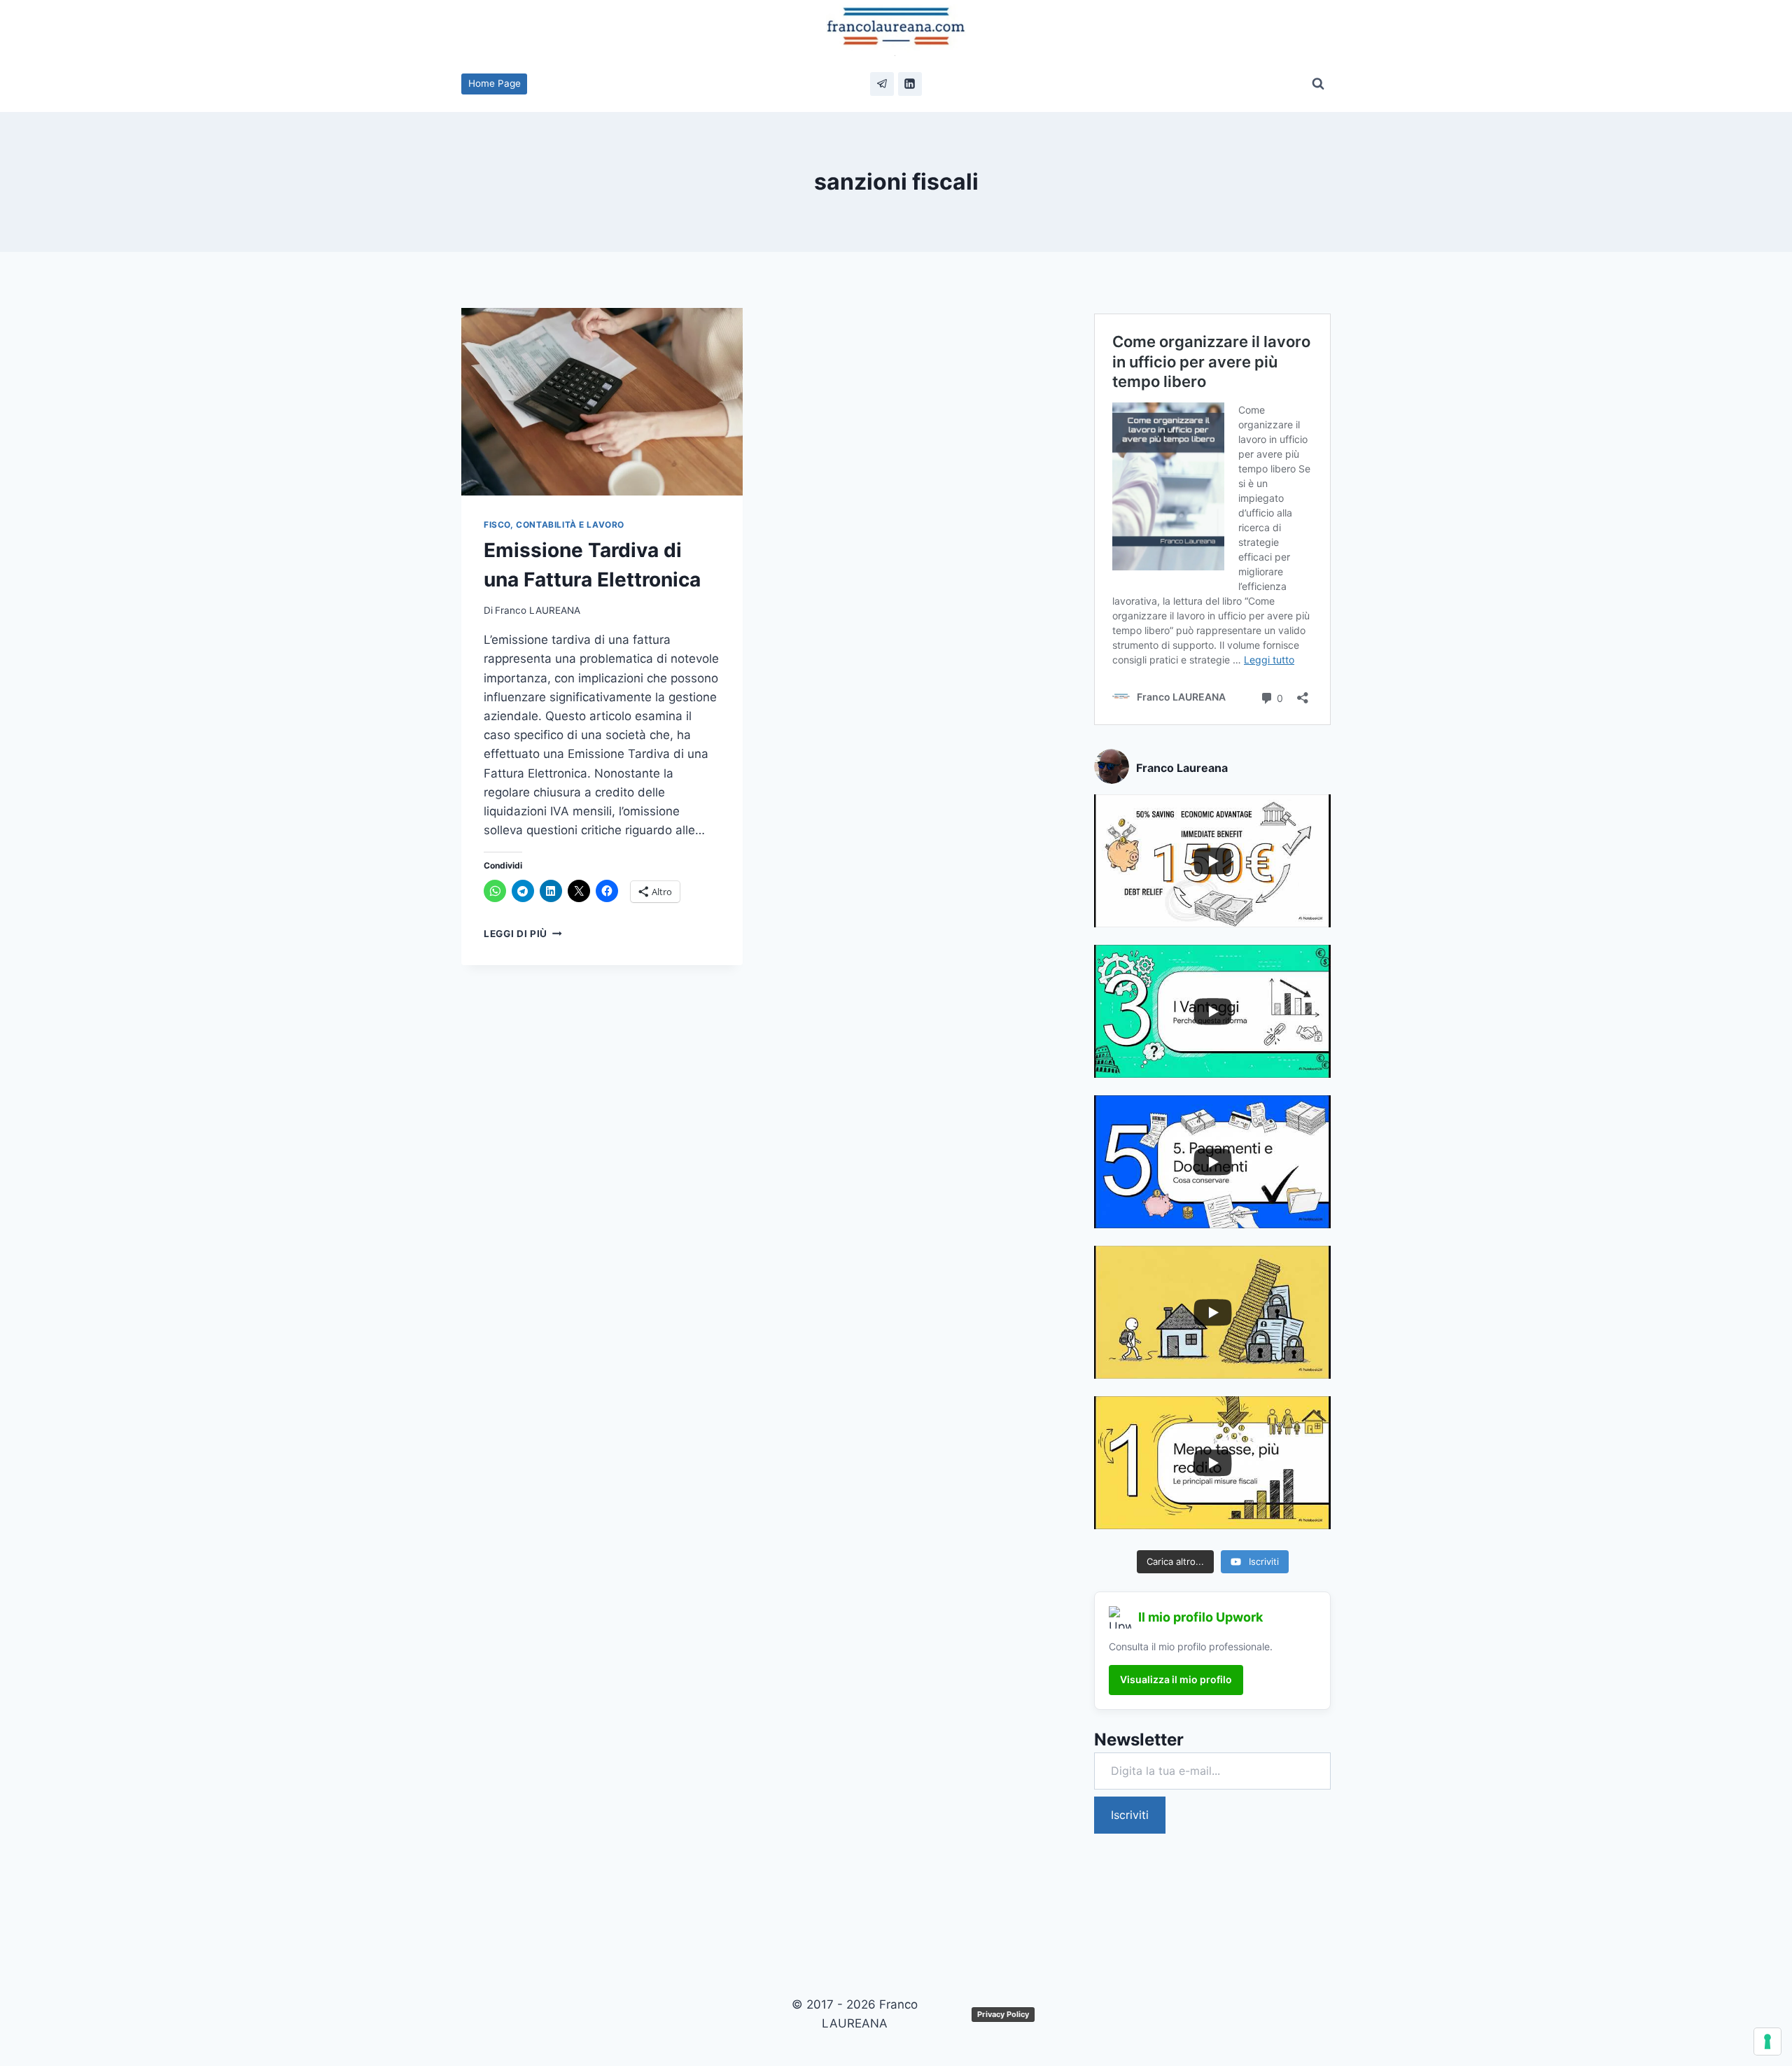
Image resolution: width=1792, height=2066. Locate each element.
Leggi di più (523, 934)
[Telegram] (882, 84)
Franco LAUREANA (538, 610)
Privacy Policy (1003, 2014)
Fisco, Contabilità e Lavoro (554, 525)
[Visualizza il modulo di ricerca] (1318, 84)
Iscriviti (1130, 1815)
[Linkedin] (910, 84)
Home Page (495, 83)
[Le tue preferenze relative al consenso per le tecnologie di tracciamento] (1767, 2042)
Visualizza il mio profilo (1176, 1679)
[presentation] (602, 402)
